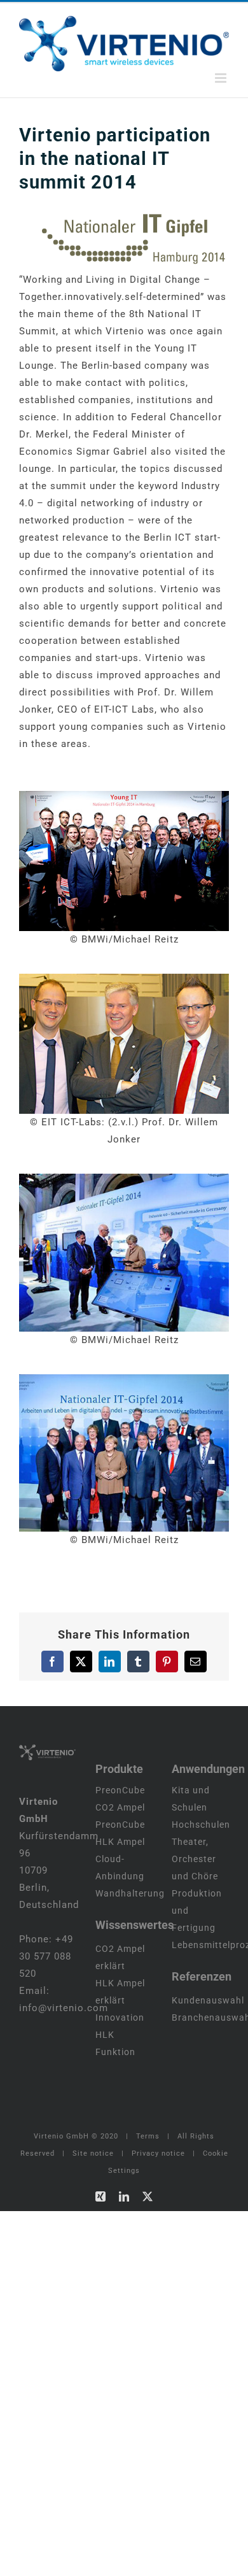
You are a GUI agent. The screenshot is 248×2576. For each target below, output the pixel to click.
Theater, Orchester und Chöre (195, 1859)
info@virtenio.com (64, 2008)
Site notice (93, 2153)
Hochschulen (201, 1825)
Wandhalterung (130, 1893)
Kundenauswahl (208, 2000)
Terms (148, 2136)
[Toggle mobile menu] (222, 78)
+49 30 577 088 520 (46, 1956)
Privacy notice (158, 2153)
